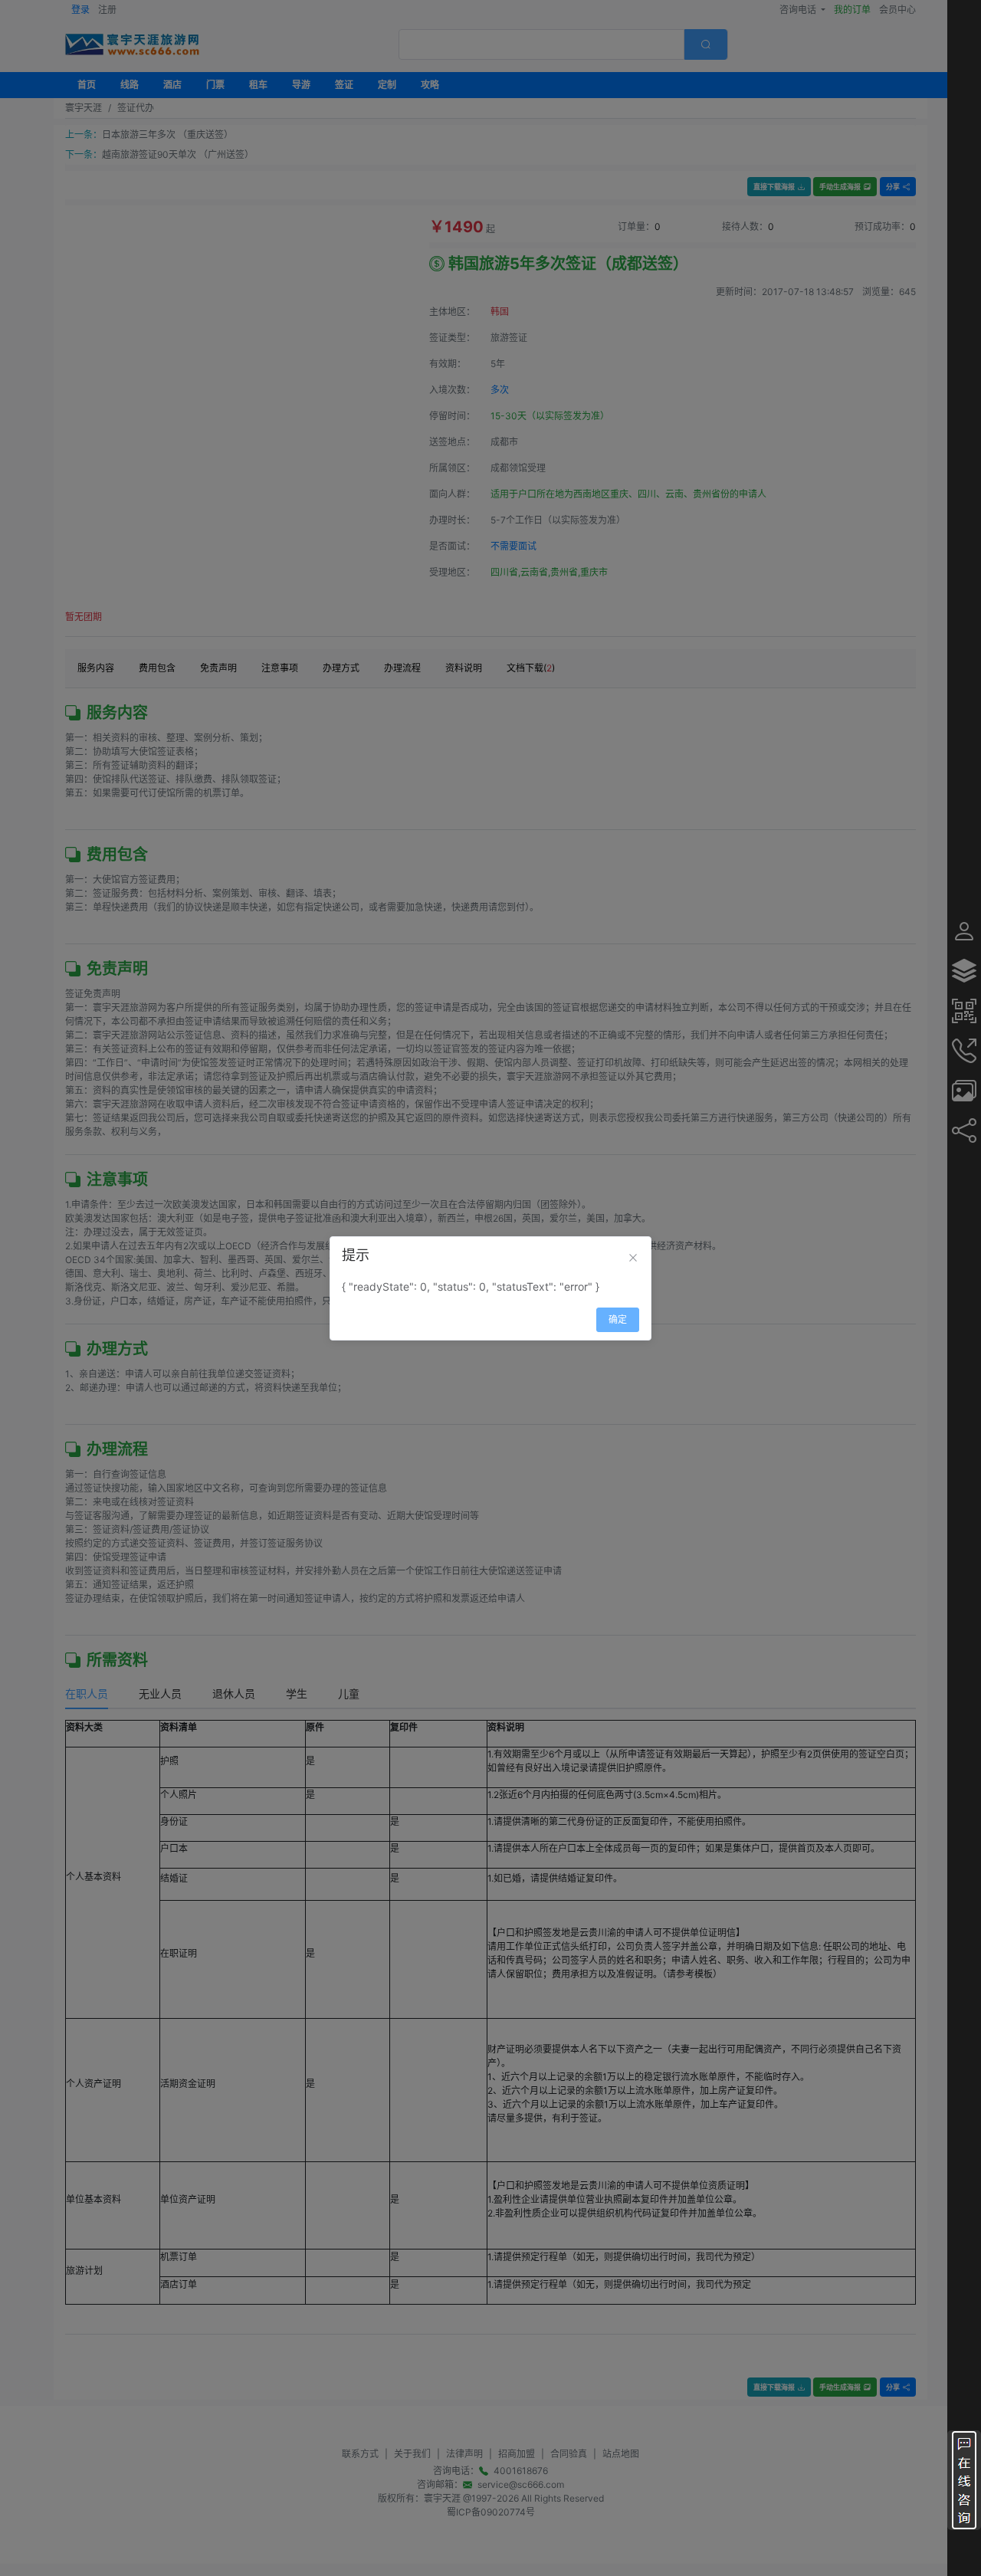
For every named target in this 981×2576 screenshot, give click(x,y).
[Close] (633, 1258)
